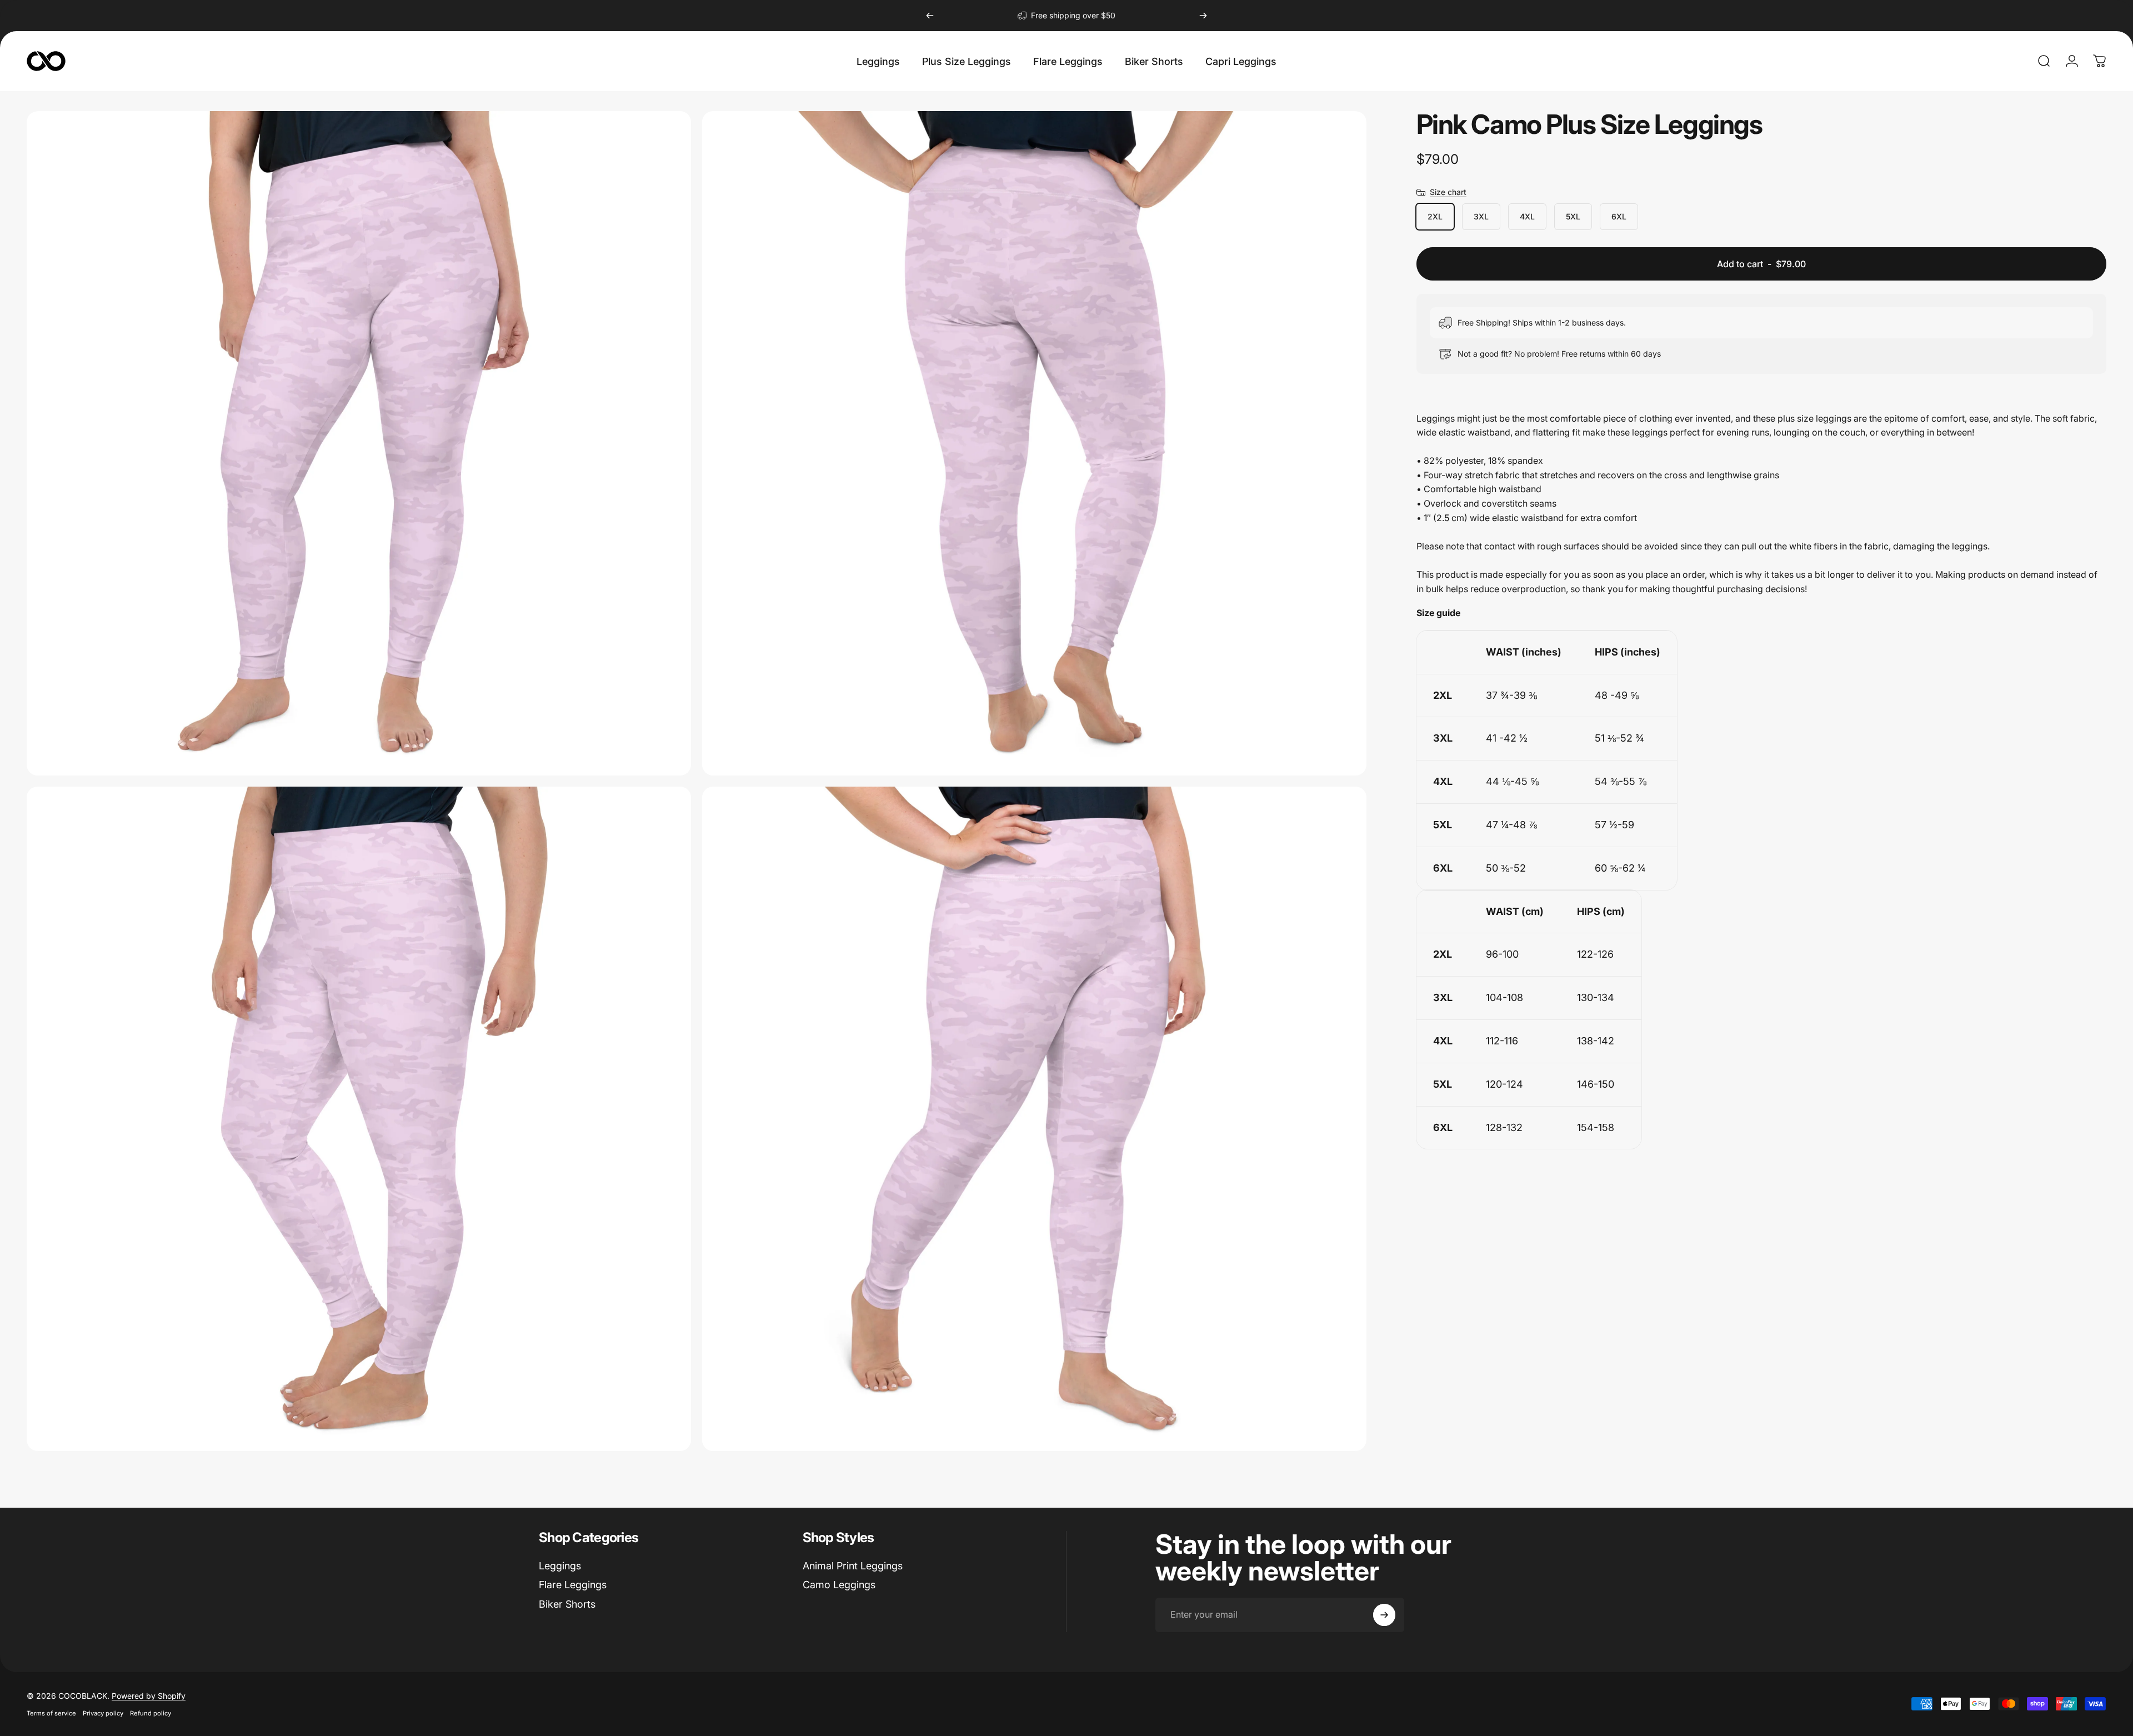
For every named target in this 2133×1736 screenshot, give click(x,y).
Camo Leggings (839, 1585)
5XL (1573, 216)
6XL (1619, 216)
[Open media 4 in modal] (1034, 1119)
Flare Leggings (573, 1585)
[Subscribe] (1384, 1615)
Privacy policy (103, 1713)
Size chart (1448, 192)
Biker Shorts (567, 1604)
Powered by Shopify (149, 1696)
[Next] (1203, 16)
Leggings (560, 1566)
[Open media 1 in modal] (359, 443)
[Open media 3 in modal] (359, 1119)
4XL (1527, 216)
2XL (1435, 216)
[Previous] (930, 16)
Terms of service (51, 1713)
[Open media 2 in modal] (1034, 443)
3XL (1481, 216)
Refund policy (151, 1713)
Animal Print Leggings (853, 1566)
